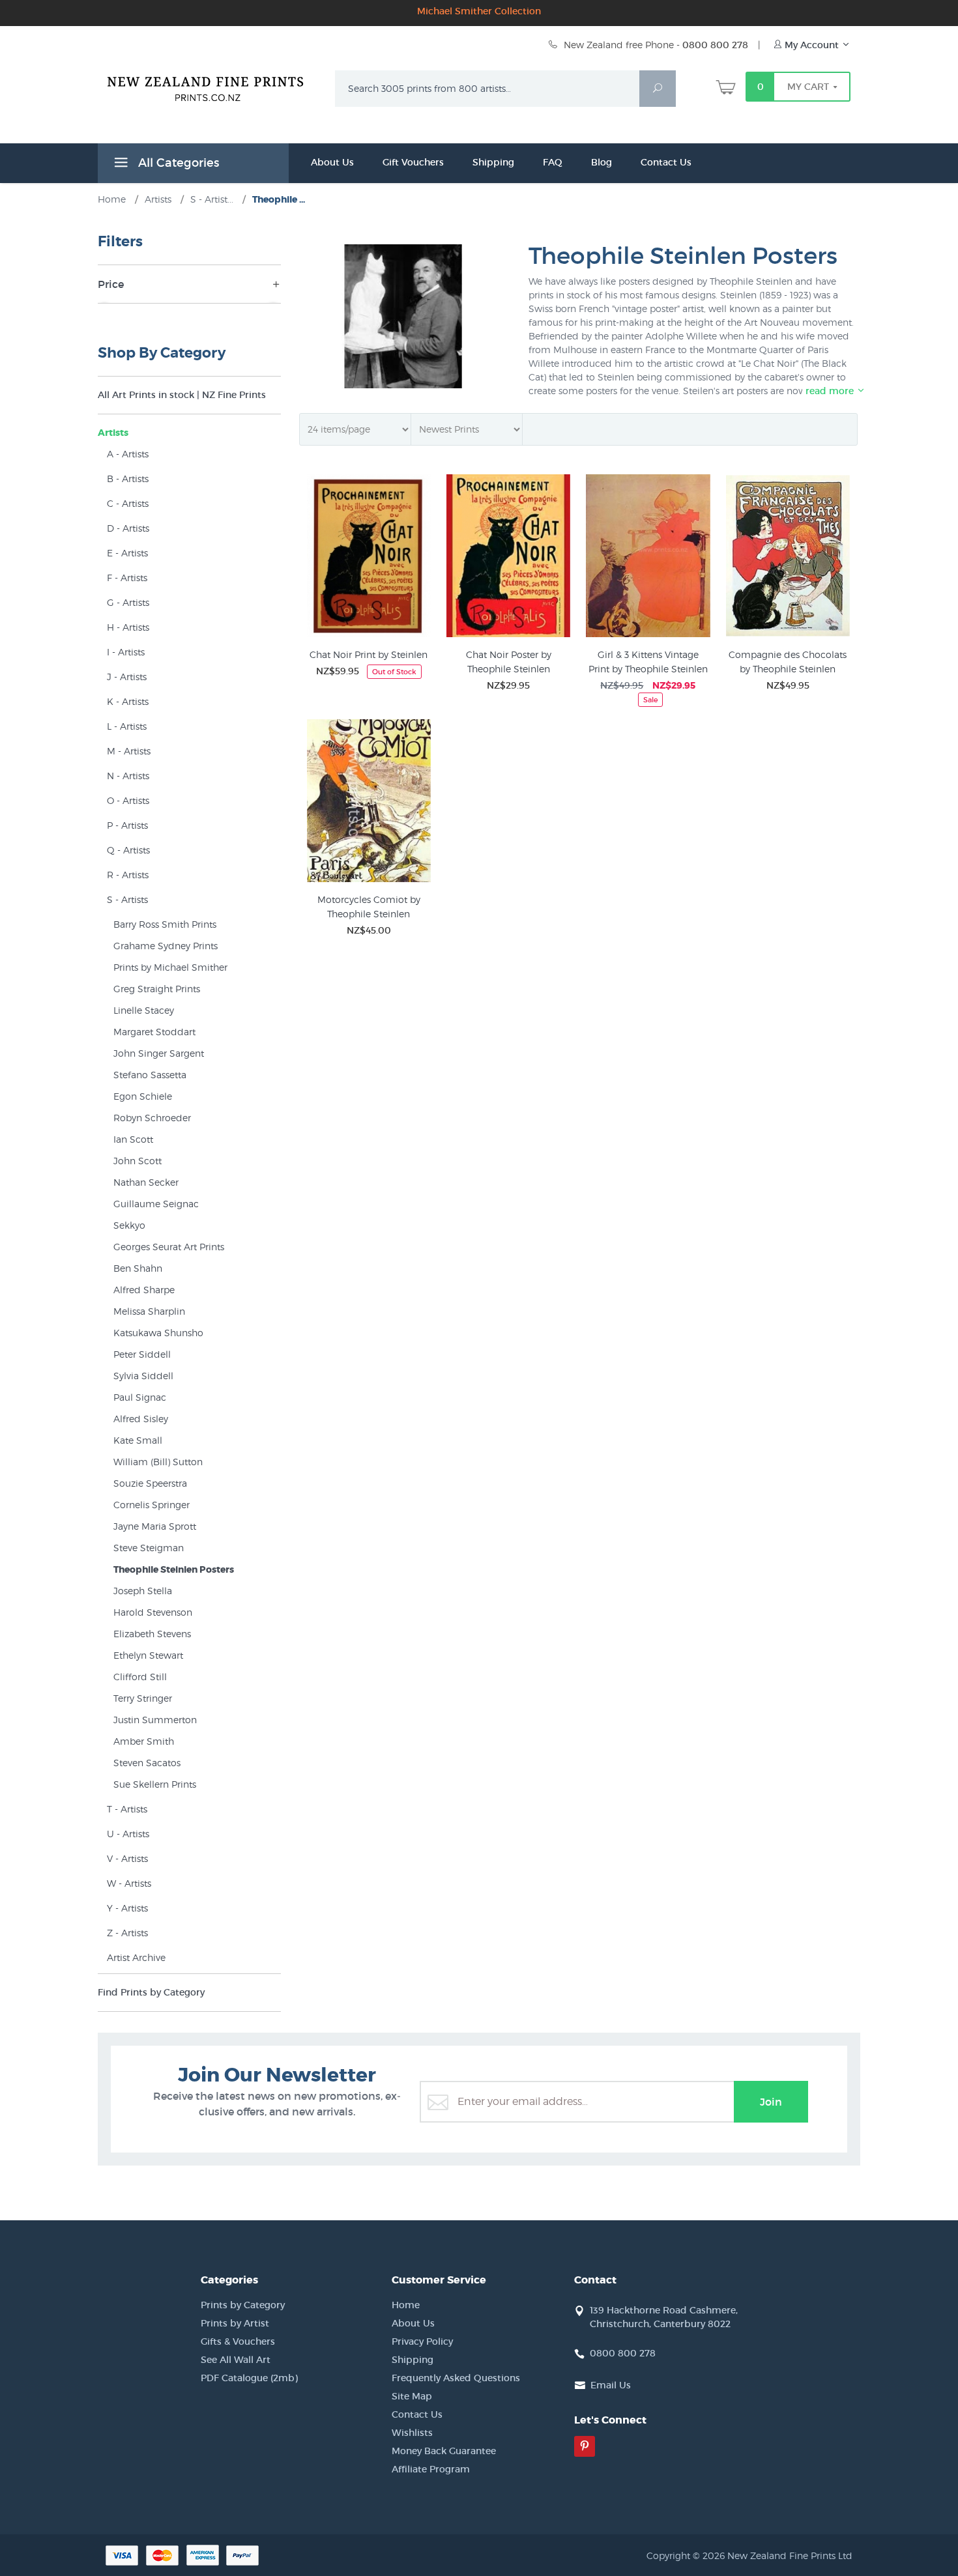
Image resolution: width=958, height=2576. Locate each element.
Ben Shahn (138, 1268)
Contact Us (666, 162)
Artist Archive (136, 1957)
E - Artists (127, 553)
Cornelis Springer (152, 1505)
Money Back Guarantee (444, 2451)
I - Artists (126, 652)
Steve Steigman (149, 1548)
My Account (812, 45)
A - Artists (128, 454)
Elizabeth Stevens (152, 1634)
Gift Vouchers (413, 162)
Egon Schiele (143, 1096)
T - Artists (127, 1809)
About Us (332, 162)
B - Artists (128, 479)
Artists (113, 433)
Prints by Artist (235, 2323)
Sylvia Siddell (143, 1376)
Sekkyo (129, 1225)
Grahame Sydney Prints (166, 946)
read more (831, 391)
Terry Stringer (143, 1698)
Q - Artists (128, 850)
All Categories (177, 163)
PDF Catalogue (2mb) (249, 2378)
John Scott (138, 1161)
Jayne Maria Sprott (155, 1526)
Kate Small (138, 1440)
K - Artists (128, 701)
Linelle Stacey (144, 1010)
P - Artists (127, 825)
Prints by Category (243, 2305)
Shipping (493, 162)
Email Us (611, 2385)
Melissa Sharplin (149, 1311)
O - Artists (128, 800)
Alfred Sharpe (144, 1290)
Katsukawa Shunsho (158, 1333)
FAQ (553, 162)
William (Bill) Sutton (158, 1462)
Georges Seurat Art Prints (169, 1247)
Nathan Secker (146, 1182)
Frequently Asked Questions (456, 2378)
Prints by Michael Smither (170, 967)
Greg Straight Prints (157, 989)
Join (771, 2102)
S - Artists (127, 899)
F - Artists (127, 578)
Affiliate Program (431, 2469)
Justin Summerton (155, 1720)
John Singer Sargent (159, 1053)
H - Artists (128, 627)
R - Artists (128, 875)
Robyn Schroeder (152, 1118)
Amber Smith (144, 1741)
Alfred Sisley (141, 1419)
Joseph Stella (143, 1591)
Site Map (412, 2396)
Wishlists (412, 2433)
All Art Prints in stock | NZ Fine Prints (182, 395)
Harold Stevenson (153, 1612)
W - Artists (129, 1883)
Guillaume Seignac (156, 1204)
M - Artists (129, 751)
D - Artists (128, 528)
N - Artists (128, 776)
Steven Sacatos (147, 1763)
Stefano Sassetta (150, 1075)
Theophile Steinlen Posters (174, 1569)
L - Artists (127, 726)
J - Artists (127, 677)
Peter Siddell (142, 1354)
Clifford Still (140, 1677)
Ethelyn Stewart (148, 1655)
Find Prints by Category (151, 1992)
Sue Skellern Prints (155, 1784)
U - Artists (128, 1834)
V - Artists (127, 1858)
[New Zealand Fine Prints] (213, 86)
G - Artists (128, 602)
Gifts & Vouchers (238, 2341)
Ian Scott (133, 1139)
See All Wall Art (236, 2360)
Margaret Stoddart (154, 1032)
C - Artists (128, 503)
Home (406, 2305)
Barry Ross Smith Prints (165, 924)
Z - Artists (127, 1933)
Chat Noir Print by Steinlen (369, 654)
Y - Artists (127, 1908)
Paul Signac (140, 1397)
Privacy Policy (422, 2341)
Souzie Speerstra (150, 1483)
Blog (602, 162)
